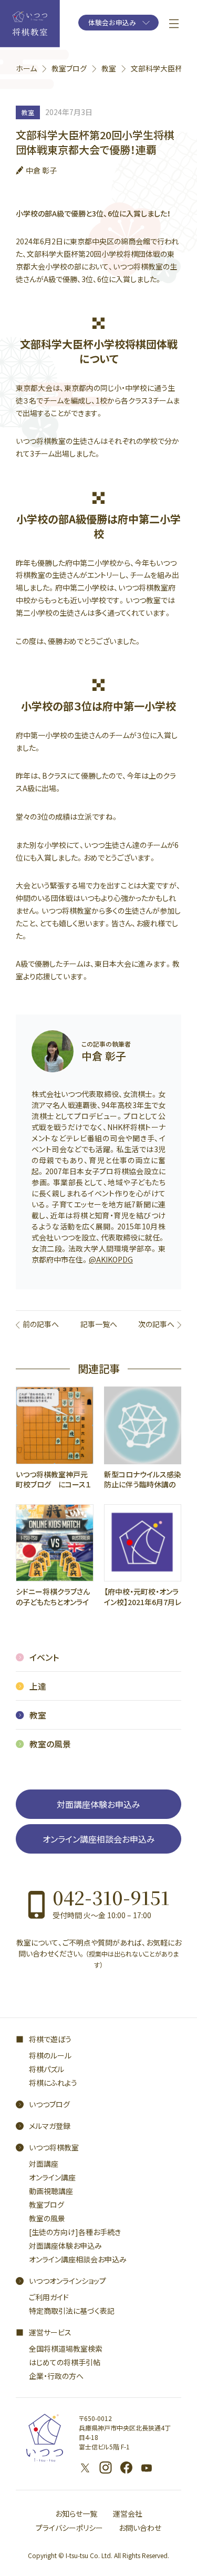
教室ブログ (69, 68)
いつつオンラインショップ (68, 2281)
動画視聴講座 (51, 2191)
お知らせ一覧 (76, 2513)
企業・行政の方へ (56, 2376)
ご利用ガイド (49, 2297)
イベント (44, 1657)
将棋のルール (50, 2055)
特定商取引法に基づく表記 (72, 2311)
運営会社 (128, 2513)
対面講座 (44, 2164)
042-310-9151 (111, 1897)
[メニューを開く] (174, 24)
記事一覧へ (99, 1324)
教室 (109, 68)
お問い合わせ (140, 2528)
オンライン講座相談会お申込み (99, 1839)
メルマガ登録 (50, 2126)
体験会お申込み (112, 22)
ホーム (26, 68)
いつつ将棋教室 (54, 2147)
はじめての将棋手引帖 (65, 2362)
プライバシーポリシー (69, 2528)
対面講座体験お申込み (98, 1804)
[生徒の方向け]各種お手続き (75, 2232)
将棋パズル (46, 2069)
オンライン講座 (52, 2177)
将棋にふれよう (53, 2083)
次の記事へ (156, 1324)
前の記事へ (41, 1324)
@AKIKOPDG (111, 1259)
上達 (38, 1686)
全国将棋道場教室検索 (66, 2349)
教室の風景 (50, 1744)
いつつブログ (49, 2104)
